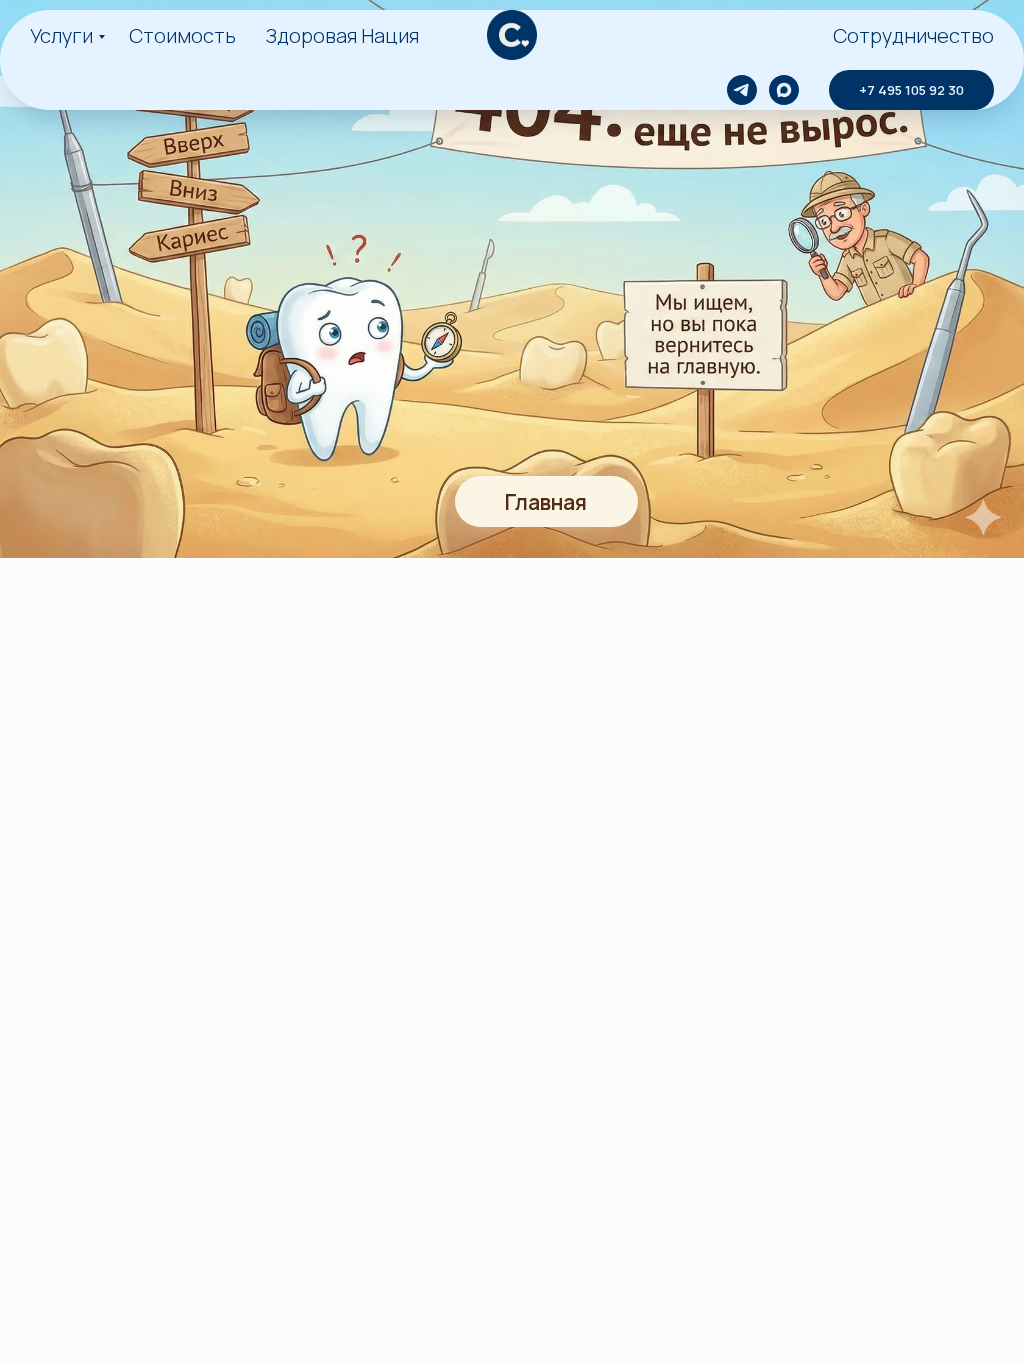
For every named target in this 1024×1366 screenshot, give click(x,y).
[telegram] (742, 90)
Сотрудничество (913, 35)
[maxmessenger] (784, 90)
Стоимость (182, 35)
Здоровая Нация (342, 35)
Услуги (61, 35)
